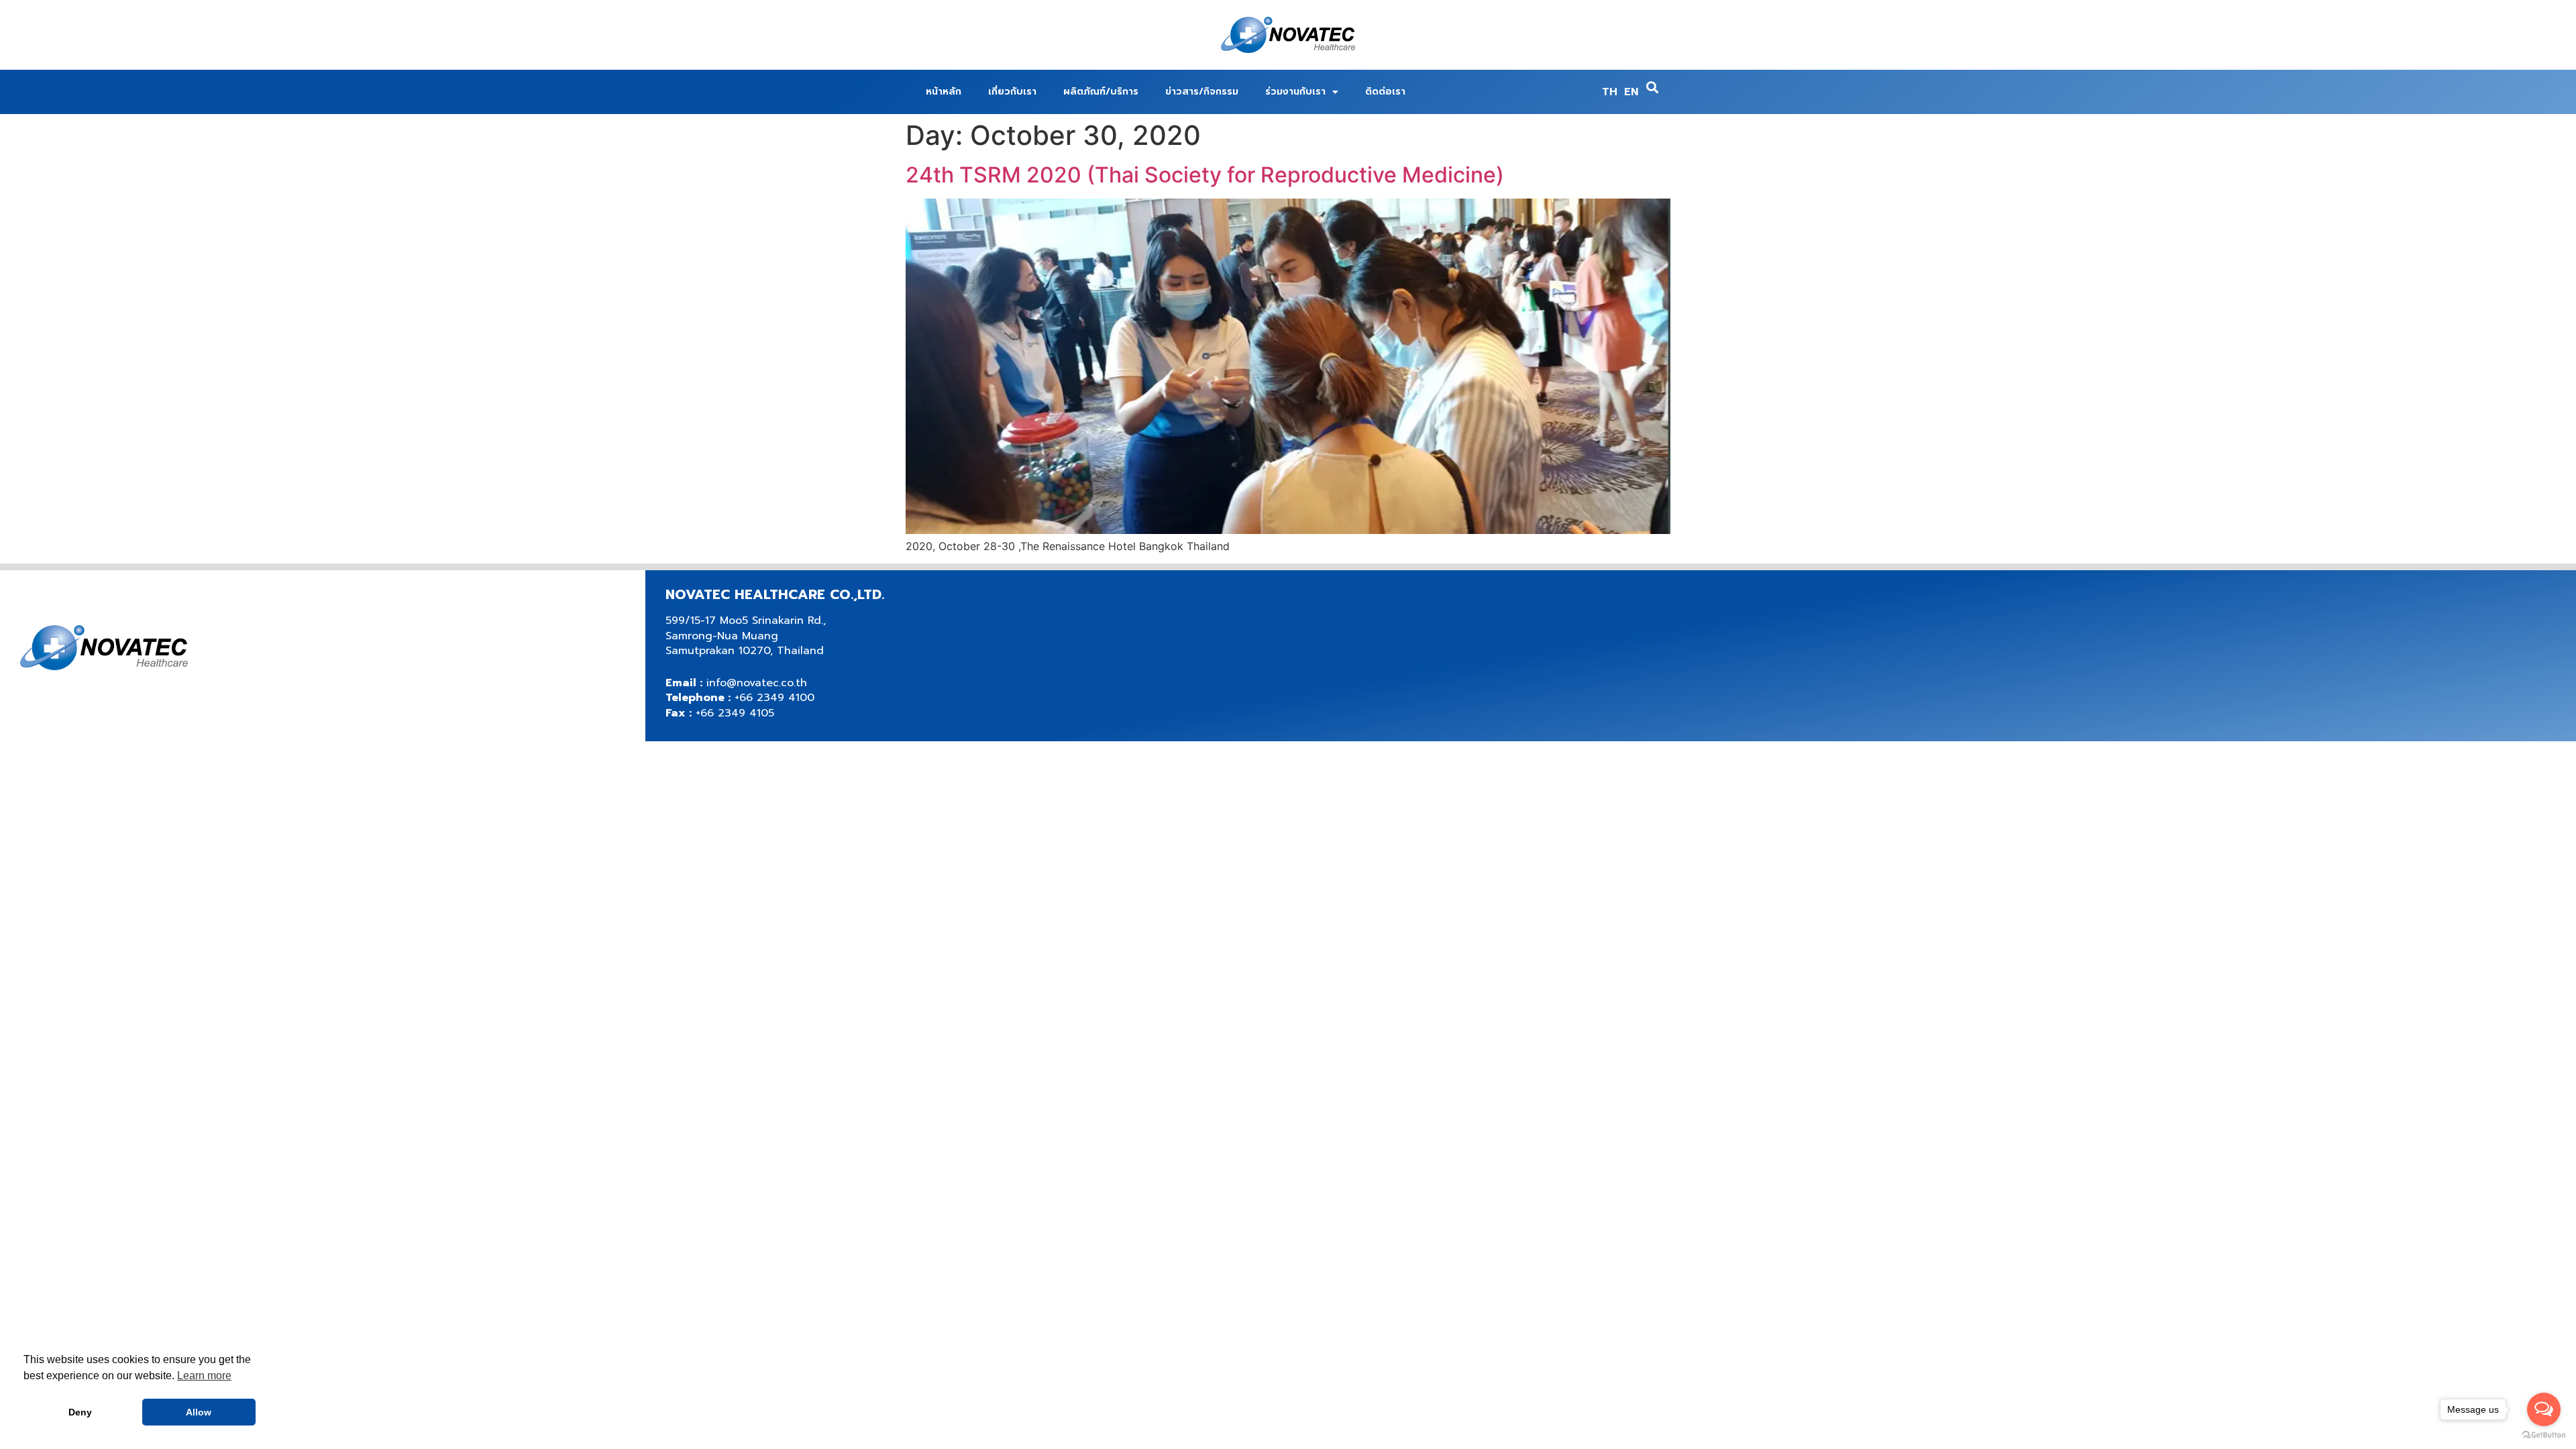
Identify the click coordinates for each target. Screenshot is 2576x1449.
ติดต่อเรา (1385, 92)
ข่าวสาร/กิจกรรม (1202, 92)
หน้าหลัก (944, 92)
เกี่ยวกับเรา (1012, 92)
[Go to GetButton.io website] (2544, 1435)
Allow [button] (199, 1412)
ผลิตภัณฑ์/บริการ (1101, 92)
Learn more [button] (204, 1376)
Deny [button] (80, 1412)
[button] (1653, 88)
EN (1631, 92)
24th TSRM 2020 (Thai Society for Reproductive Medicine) (1205, 175)
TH (1610, 92)
